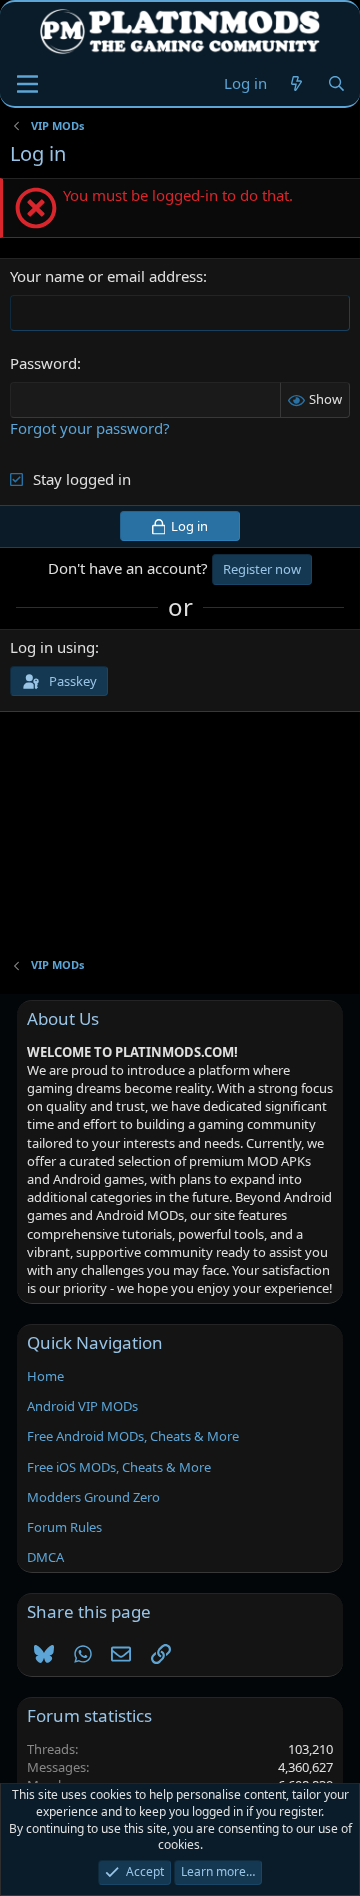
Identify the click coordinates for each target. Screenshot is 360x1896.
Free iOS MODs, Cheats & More (119, 1467)
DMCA (45, 1557)
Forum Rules (64, 1527)
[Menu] (27, 84)
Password (43, 363)
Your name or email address (106, 276)
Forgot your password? (90, 428)
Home (45, 1376)
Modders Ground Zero (93, 1497)
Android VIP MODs (82, 1406)
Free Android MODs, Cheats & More (133, 1436)
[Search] (336, 83)
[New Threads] (296, 83)
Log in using (52, 647)
